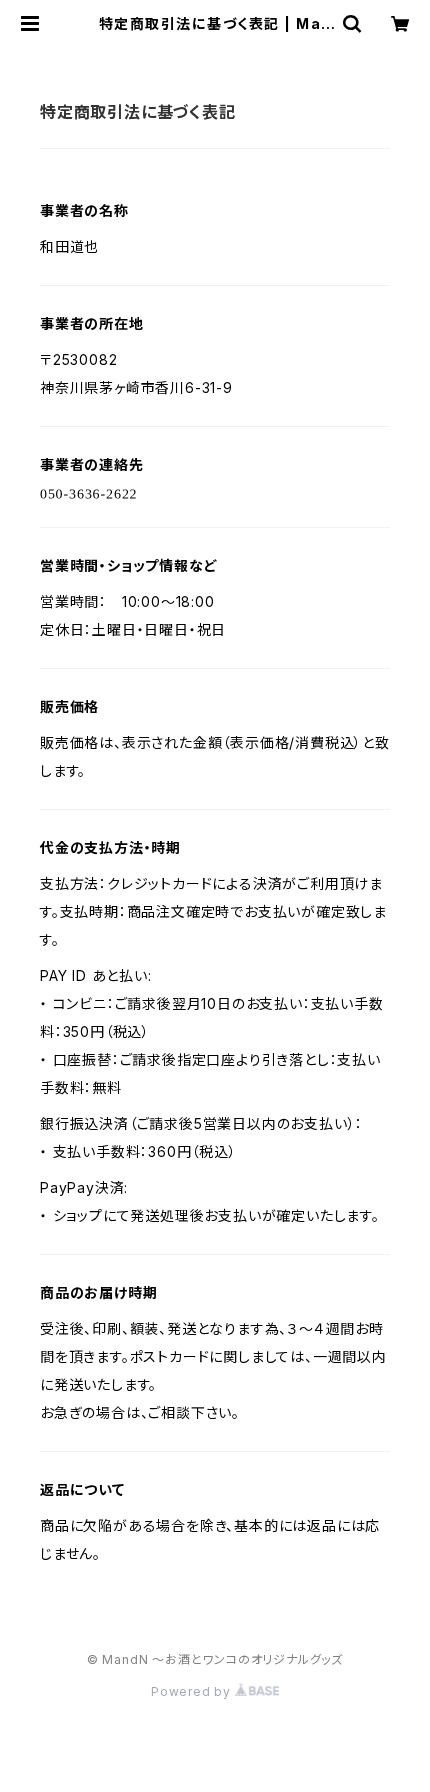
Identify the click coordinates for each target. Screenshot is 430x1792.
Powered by (193, 1691)
